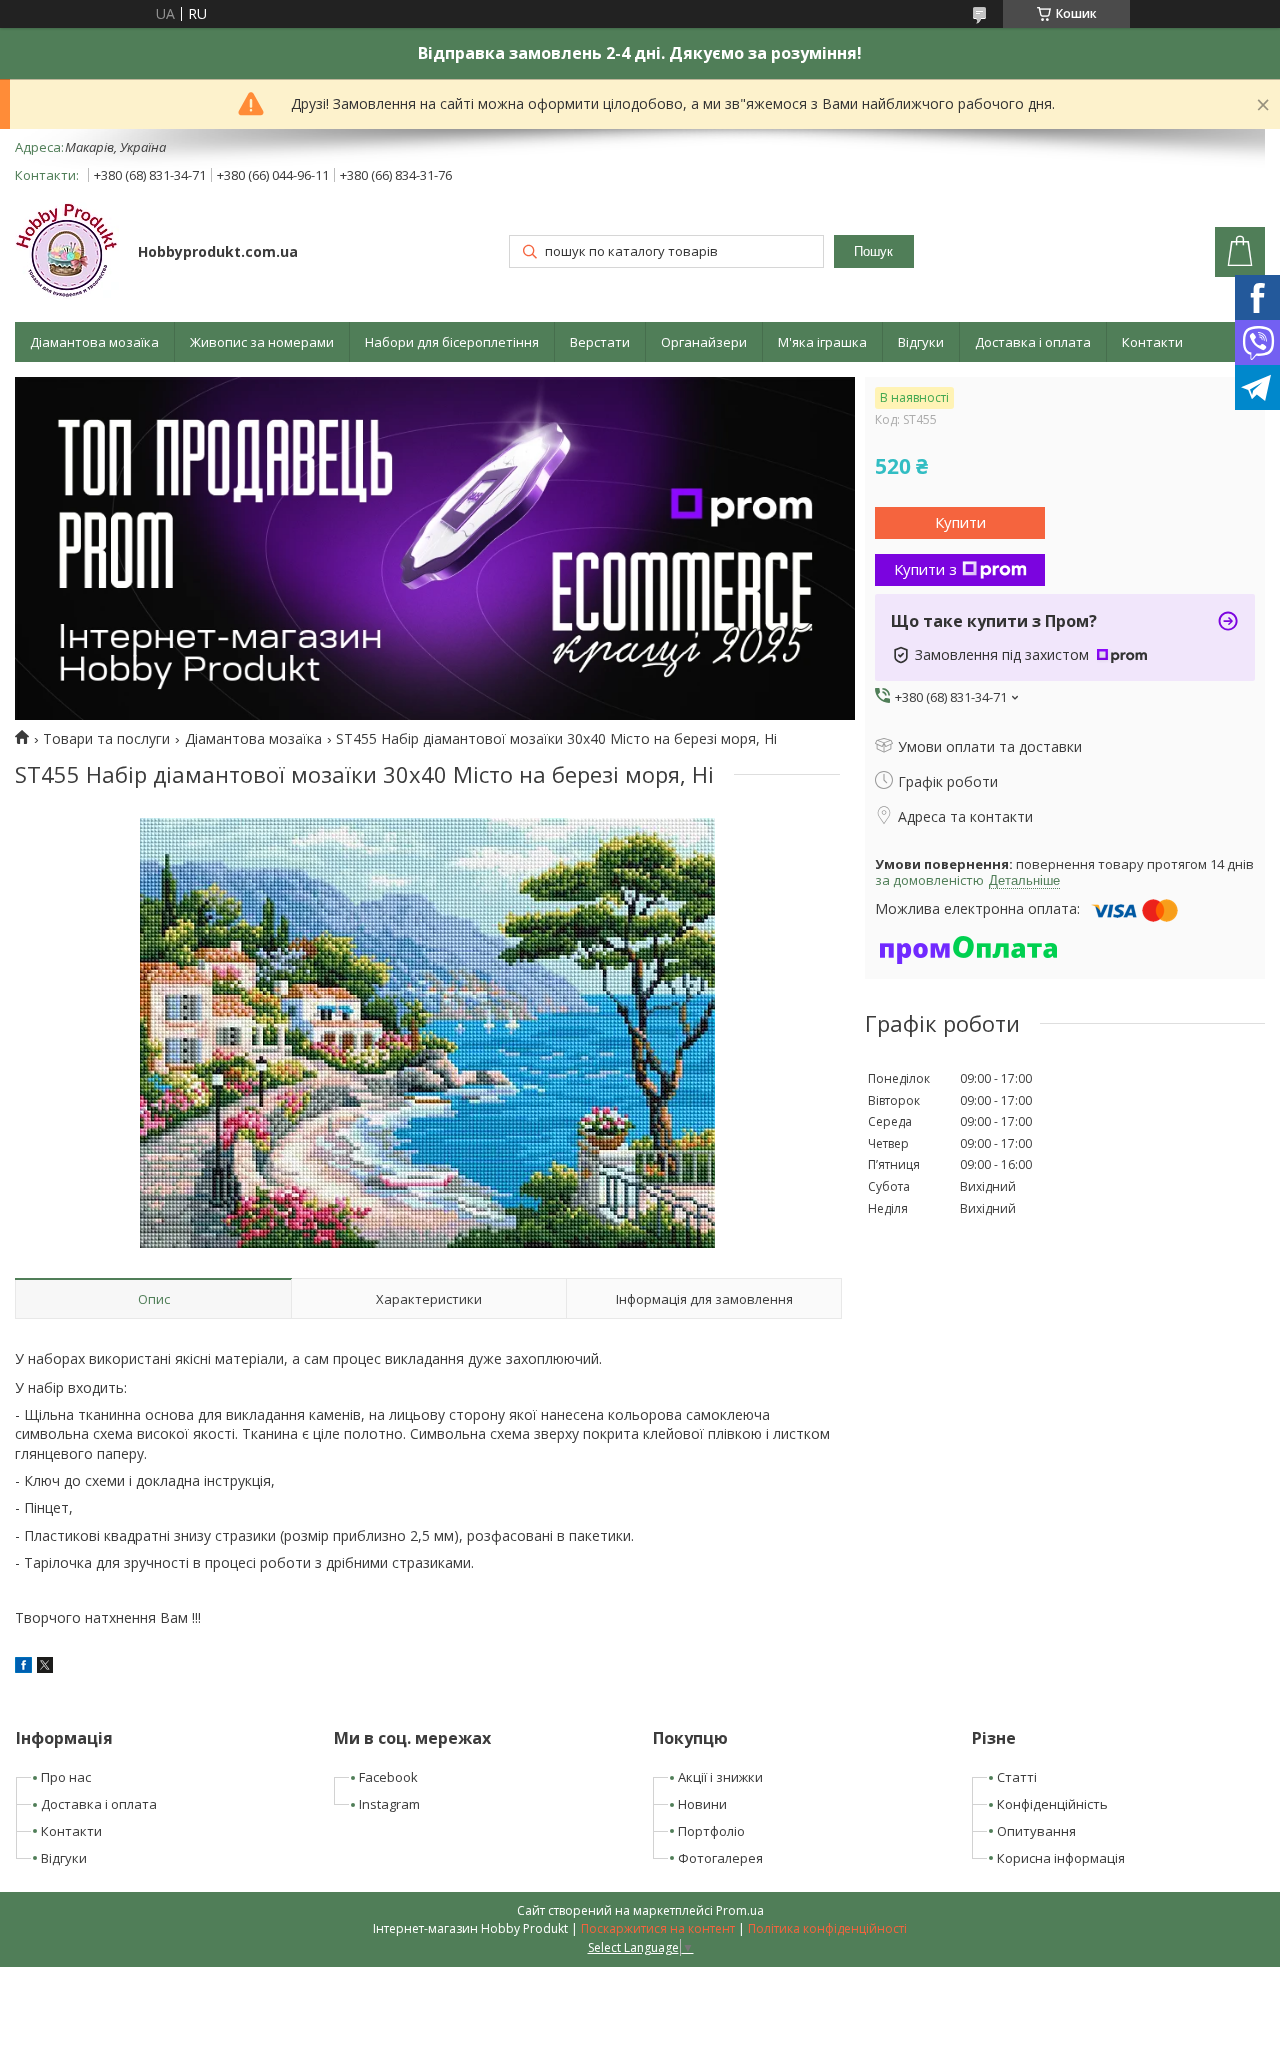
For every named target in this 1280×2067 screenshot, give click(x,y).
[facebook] (23, 1667)
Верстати (600, 342)
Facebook (388, 1777)
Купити (960, 522)
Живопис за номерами (262, 342)
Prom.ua (740, 1910)
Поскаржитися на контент (658, 1928)
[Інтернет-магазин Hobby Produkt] (67, 253)
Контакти (1152, 342)
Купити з (925, 569)
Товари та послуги (106, 739)
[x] (45, 1667)
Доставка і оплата (1033, 342)
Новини (702, 1804)
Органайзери (704, 342)
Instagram (389, 1804)
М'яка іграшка (822, 342)
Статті (1017, 1777)
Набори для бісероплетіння (452, 342)
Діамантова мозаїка (94, 342)
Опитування (1036, 1831)
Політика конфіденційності (827, 1928)
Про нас (66, 1777)
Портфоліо (711, 1831)
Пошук (873, 251)
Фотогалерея (720, 1858)
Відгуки (921, 342)
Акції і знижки (720, 1777)
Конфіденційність (1052, 1804)
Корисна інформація (1061, 1858)
